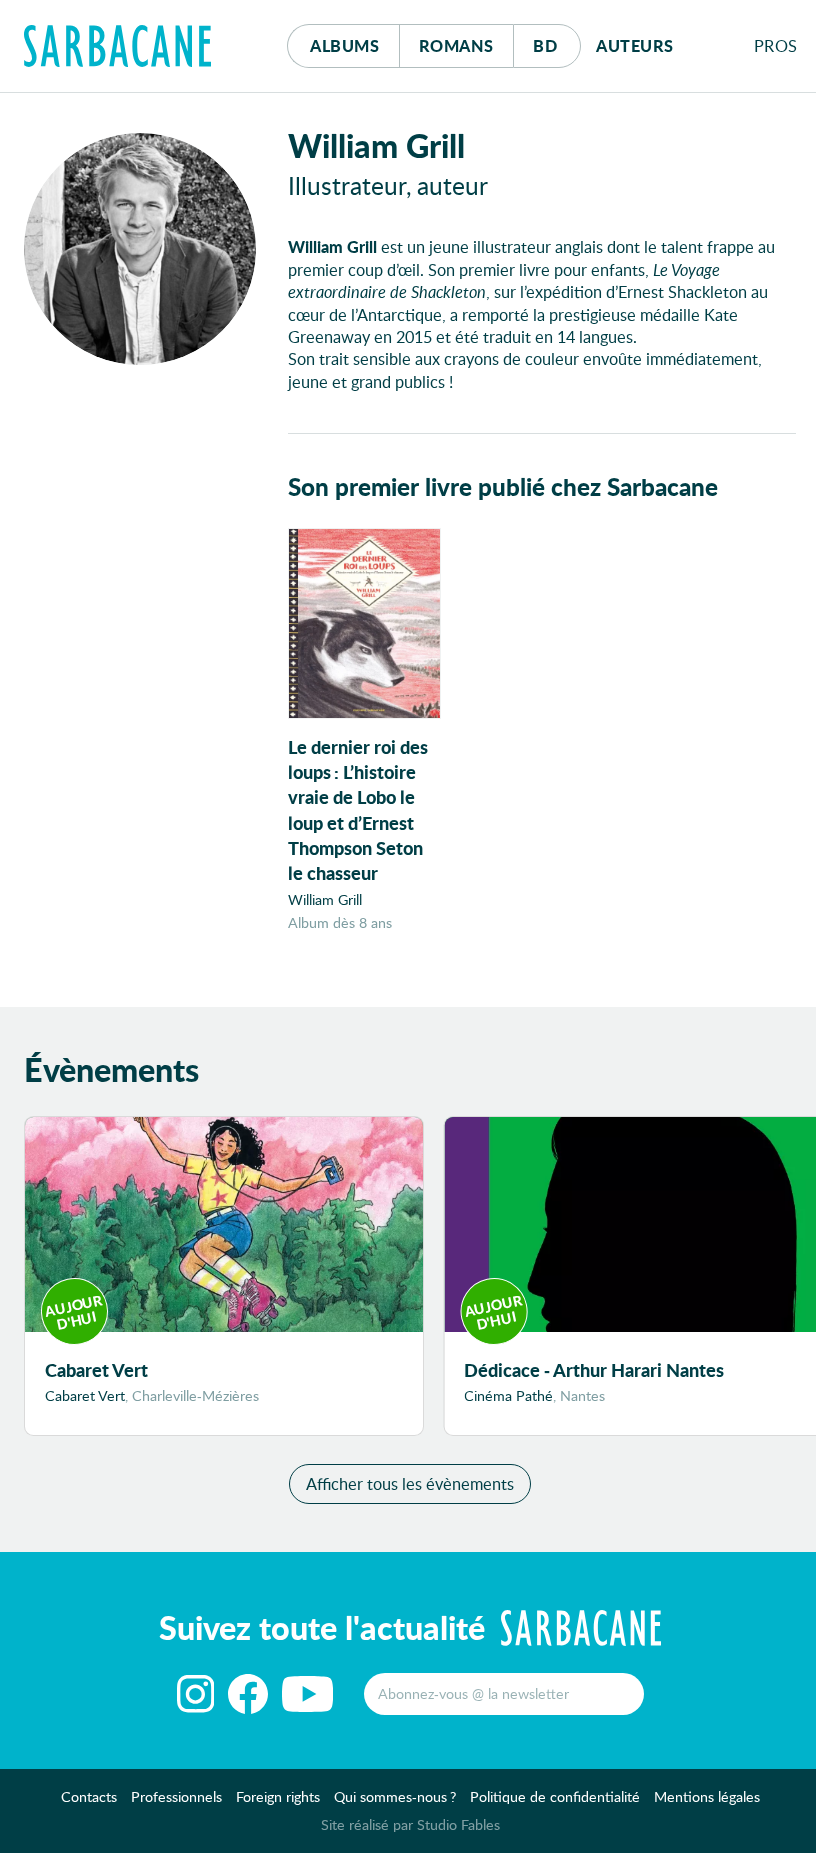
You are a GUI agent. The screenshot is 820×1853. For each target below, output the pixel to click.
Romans (456, 45)
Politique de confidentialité (555, 1796)
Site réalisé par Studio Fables (410, 1824)
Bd (556, 45)
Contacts (89, 1796)
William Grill (325, 899)
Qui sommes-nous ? (395, 1796)
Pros (776, 45)
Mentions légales (707, 1796)
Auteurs (635, 45)
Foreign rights (278, 1796)
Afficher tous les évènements (410, 1483)
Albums (344, 45)
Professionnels (176, 1796)
